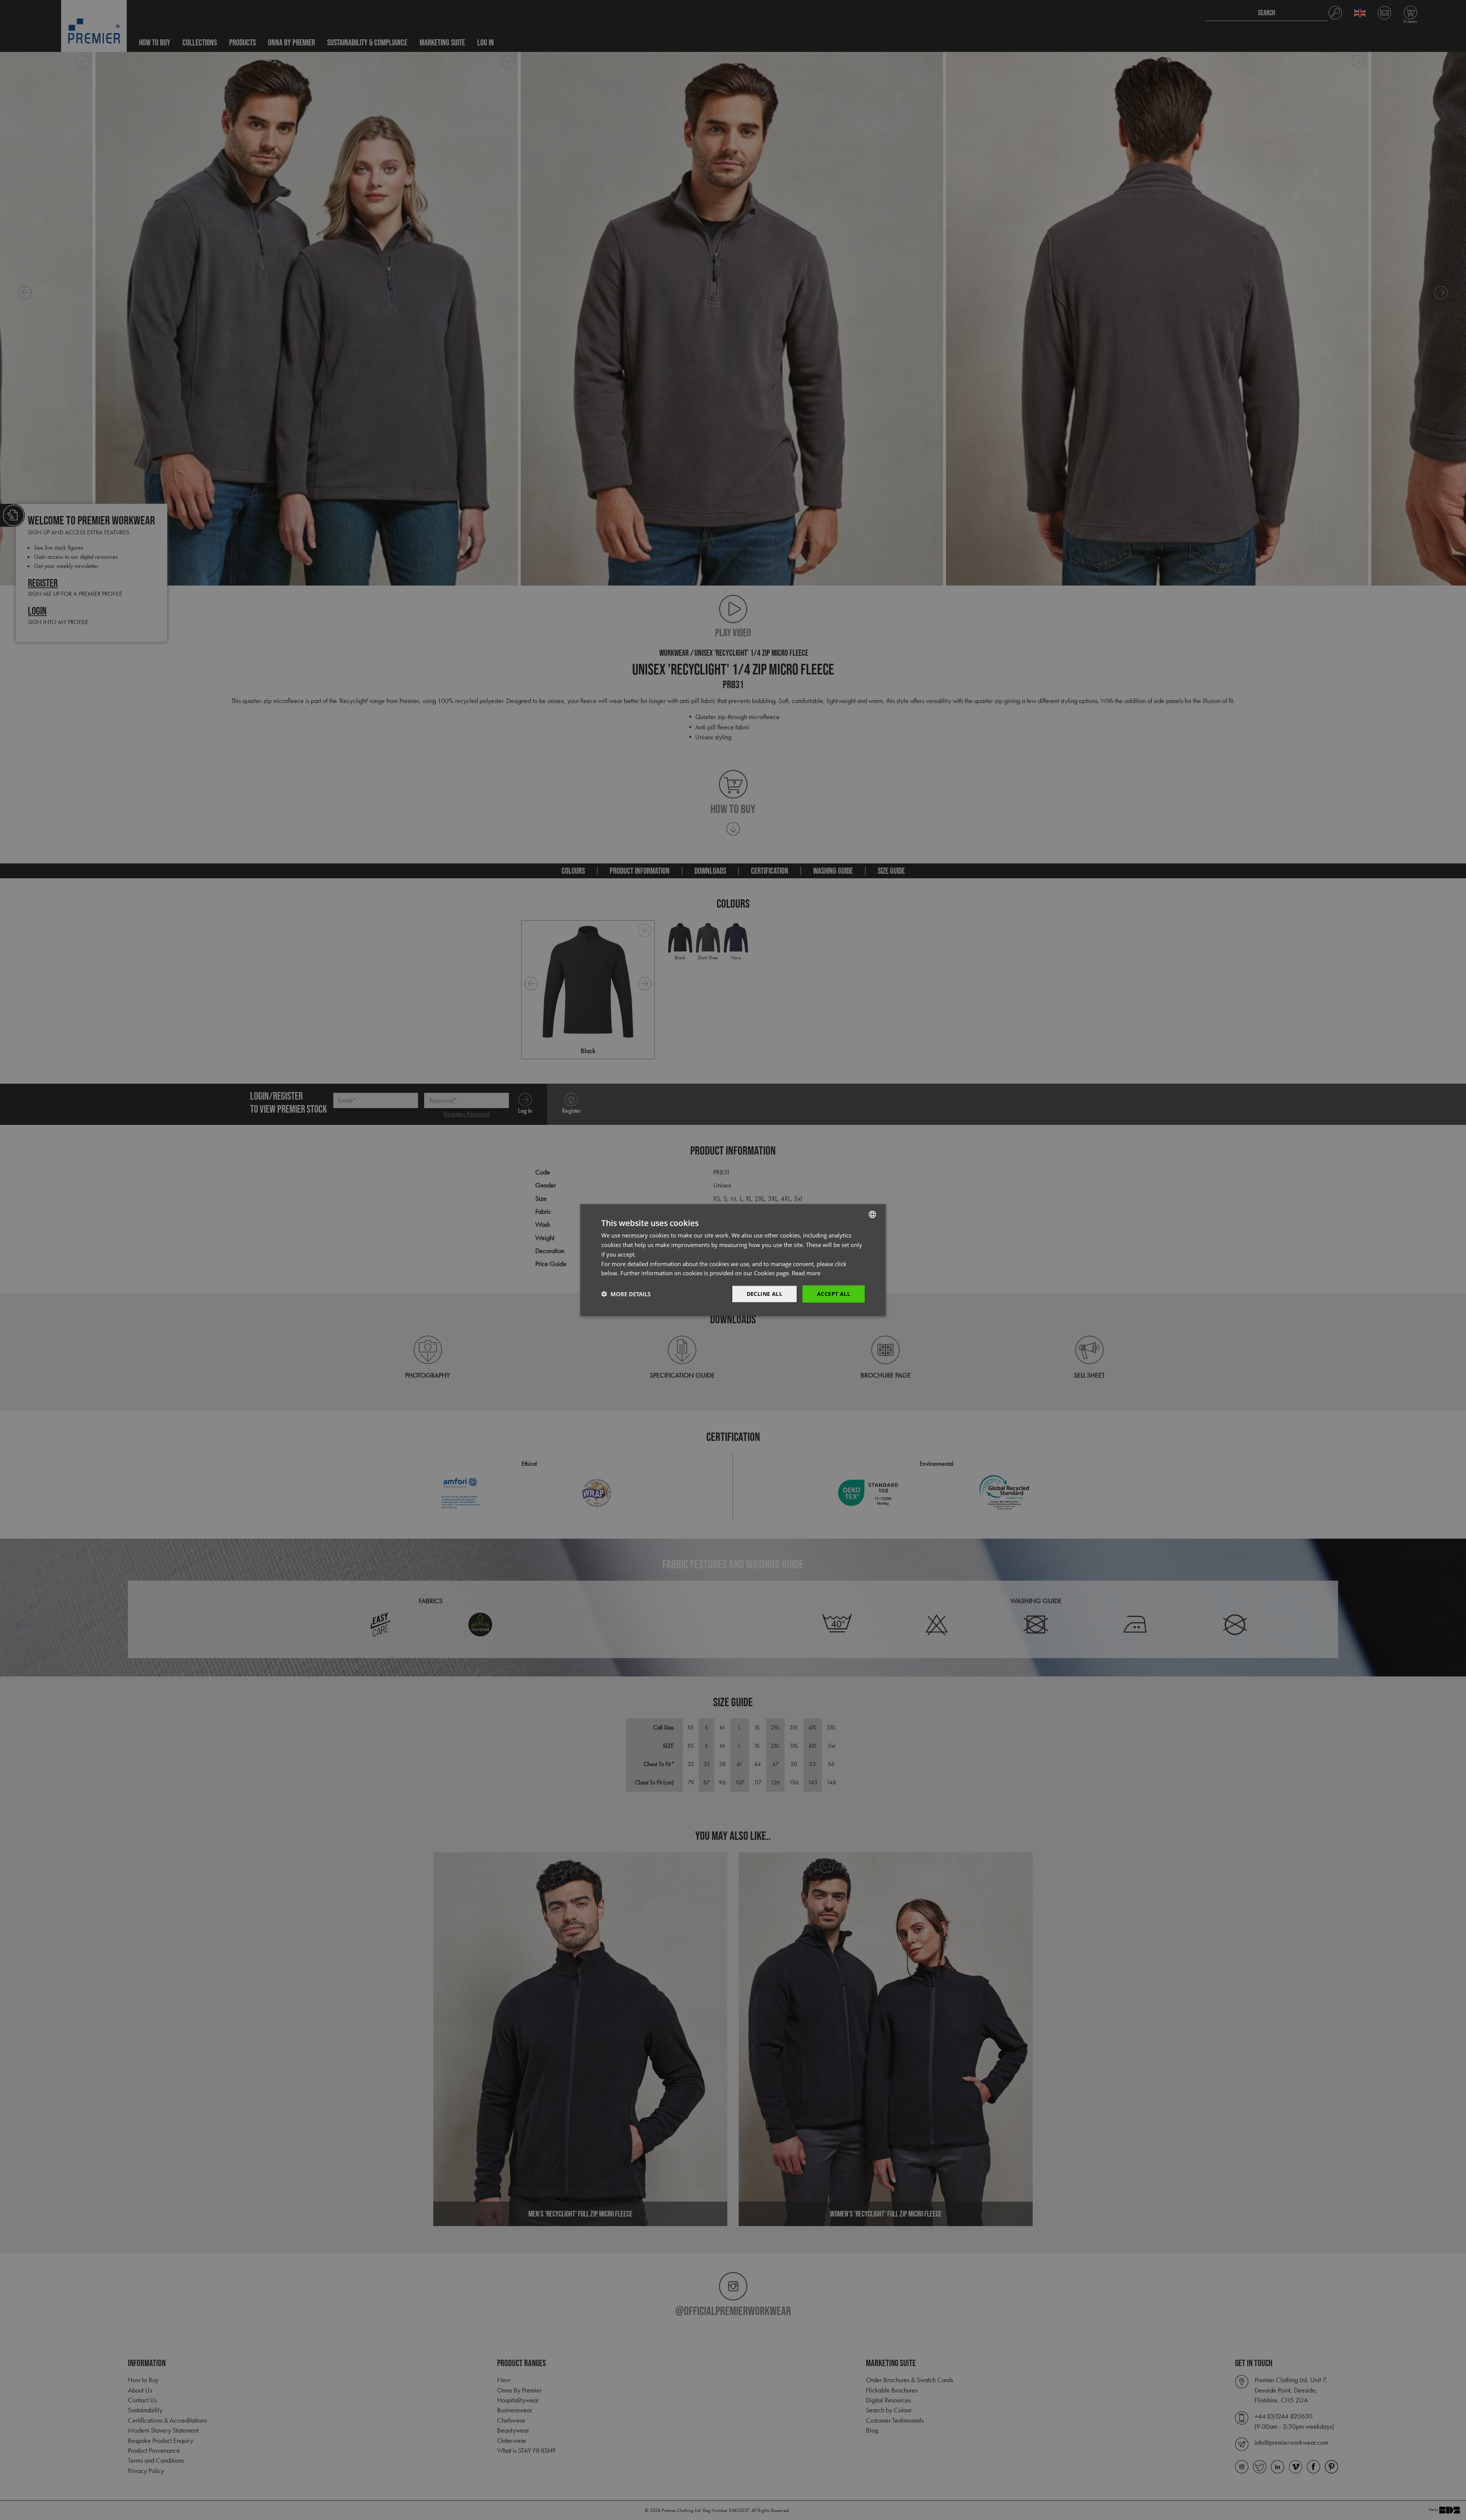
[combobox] (872, 1215)
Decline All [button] (764, 1294)
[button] (626, 1294)
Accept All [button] (834, 1294)
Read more (806, 1273)
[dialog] (733, 1260)
